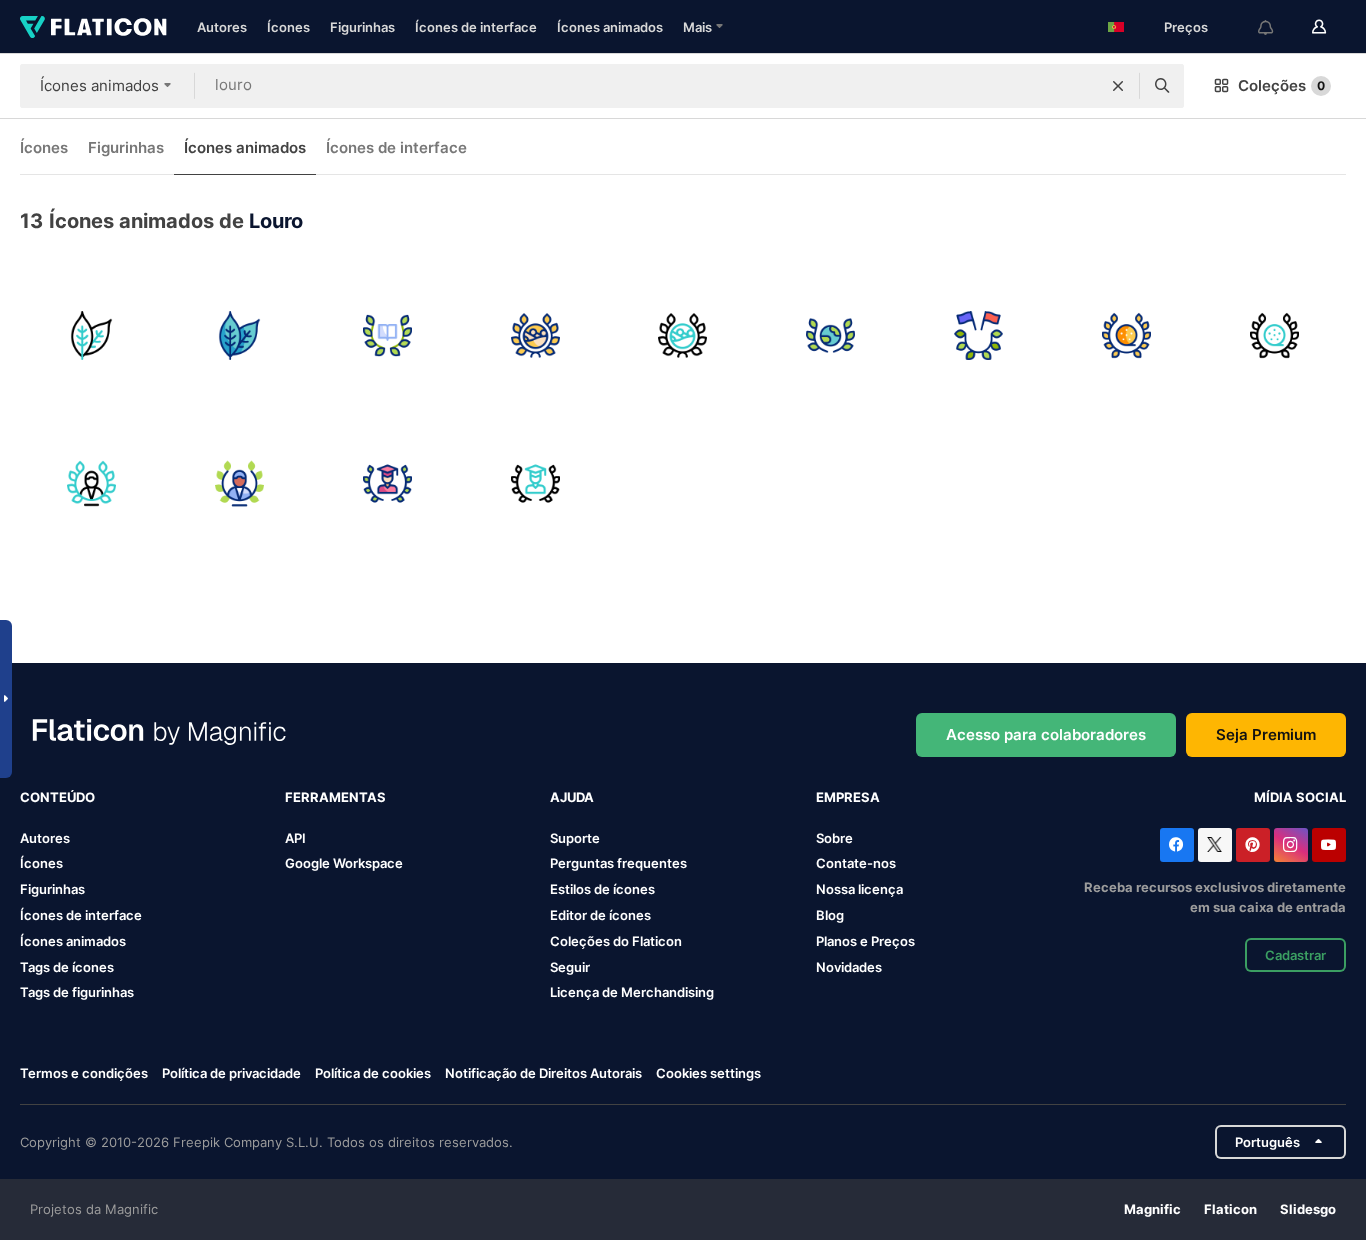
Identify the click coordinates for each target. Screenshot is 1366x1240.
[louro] (91, 335)
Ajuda (572, 797)
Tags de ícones (67, 967)
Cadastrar (1295, 955)
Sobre (834, 838)
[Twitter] (1215, 845)
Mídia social (1300, 797)
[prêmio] (1126, 335)
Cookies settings (708, 1073)
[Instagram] (1291, 845)
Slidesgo (1308, 1209)
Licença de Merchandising (632, 992)
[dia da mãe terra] (830, 335)
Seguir (570, 967)
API (295, 838)
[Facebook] (1177, 845)
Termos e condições (84, 1073)
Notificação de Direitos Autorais (543, 1073)
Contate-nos (856, 863)
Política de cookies (373, 1073)
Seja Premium (1266, 734)
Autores (222, 27)
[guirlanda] (978, 335)
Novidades (849, 967)
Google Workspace (344, 863)
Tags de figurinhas (77, 992)
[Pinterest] (1253, 845)
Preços (1186, 27)
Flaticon (1230, 1209)
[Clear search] (1118, 86)
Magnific (1152, 1209)
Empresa (848, 797)
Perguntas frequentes (618, 863)
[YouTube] (1329, 845)
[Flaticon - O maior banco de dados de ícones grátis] (93, 27)
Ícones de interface (476, 27)
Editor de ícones (600, 915)
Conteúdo (57, 797)
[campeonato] (535, 335)
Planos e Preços (865, 941)
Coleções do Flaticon (616, 941)
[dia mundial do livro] (387, 335)
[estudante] (387, 483)
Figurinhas (362, 27)
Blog (830, 915)
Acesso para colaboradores (1046, 734)
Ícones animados (610, 27)
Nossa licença (859, 889)
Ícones (288, 27)
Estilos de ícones (602, 889)
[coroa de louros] (91, 483)
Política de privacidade (231, 1073)
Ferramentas (335, 797)
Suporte (575, 838)
